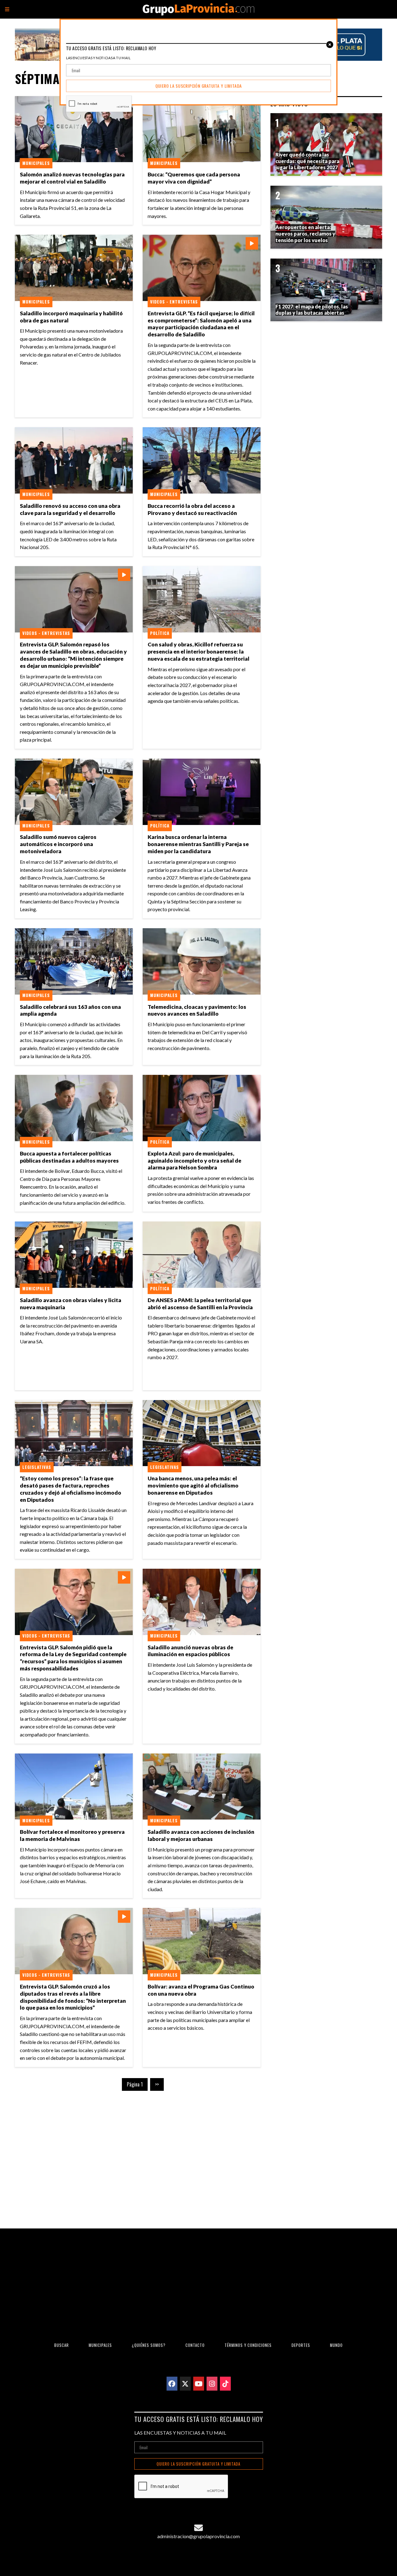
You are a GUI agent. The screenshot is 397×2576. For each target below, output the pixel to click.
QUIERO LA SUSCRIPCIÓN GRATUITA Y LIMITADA (198, 2464)
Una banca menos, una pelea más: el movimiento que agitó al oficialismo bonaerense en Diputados (193, 1485)
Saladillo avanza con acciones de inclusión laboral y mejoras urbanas (201, 1835)
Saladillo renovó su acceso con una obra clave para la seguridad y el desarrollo (70, 509)
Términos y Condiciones (248, 2345)
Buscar (62, 2345)
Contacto (195, 2345)
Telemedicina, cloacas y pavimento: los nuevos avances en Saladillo (197, 1010)
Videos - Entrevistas (174, 302)
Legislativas (37, 1467)
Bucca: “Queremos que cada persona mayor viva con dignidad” (194, 178)
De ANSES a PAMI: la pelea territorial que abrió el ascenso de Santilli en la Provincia (200, 1304)
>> (157, 2084)
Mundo (336, 2345)
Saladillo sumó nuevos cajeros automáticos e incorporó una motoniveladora (58, 844)
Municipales (36, 163)
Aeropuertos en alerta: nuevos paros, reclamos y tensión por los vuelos (305, 234)
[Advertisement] (138, 2155)
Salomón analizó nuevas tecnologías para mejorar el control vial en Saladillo (72, 178)
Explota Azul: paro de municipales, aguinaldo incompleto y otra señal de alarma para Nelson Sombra (194, 1161)
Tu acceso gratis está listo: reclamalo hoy (199, 2419)
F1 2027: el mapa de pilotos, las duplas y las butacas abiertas (312, 310)
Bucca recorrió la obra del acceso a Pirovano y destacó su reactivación (192, 509)
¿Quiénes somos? (149, 2345)
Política (160, 633)
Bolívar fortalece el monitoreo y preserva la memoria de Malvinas (72, 1835)
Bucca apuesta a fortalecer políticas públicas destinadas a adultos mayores (69, 1157)
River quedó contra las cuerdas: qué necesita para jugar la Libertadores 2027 (307, 161)
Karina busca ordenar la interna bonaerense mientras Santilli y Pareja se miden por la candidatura (198, 844)
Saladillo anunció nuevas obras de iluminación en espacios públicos (190, 1651)
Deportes (301, 2345)
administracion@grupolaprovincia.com (198, 2536)
